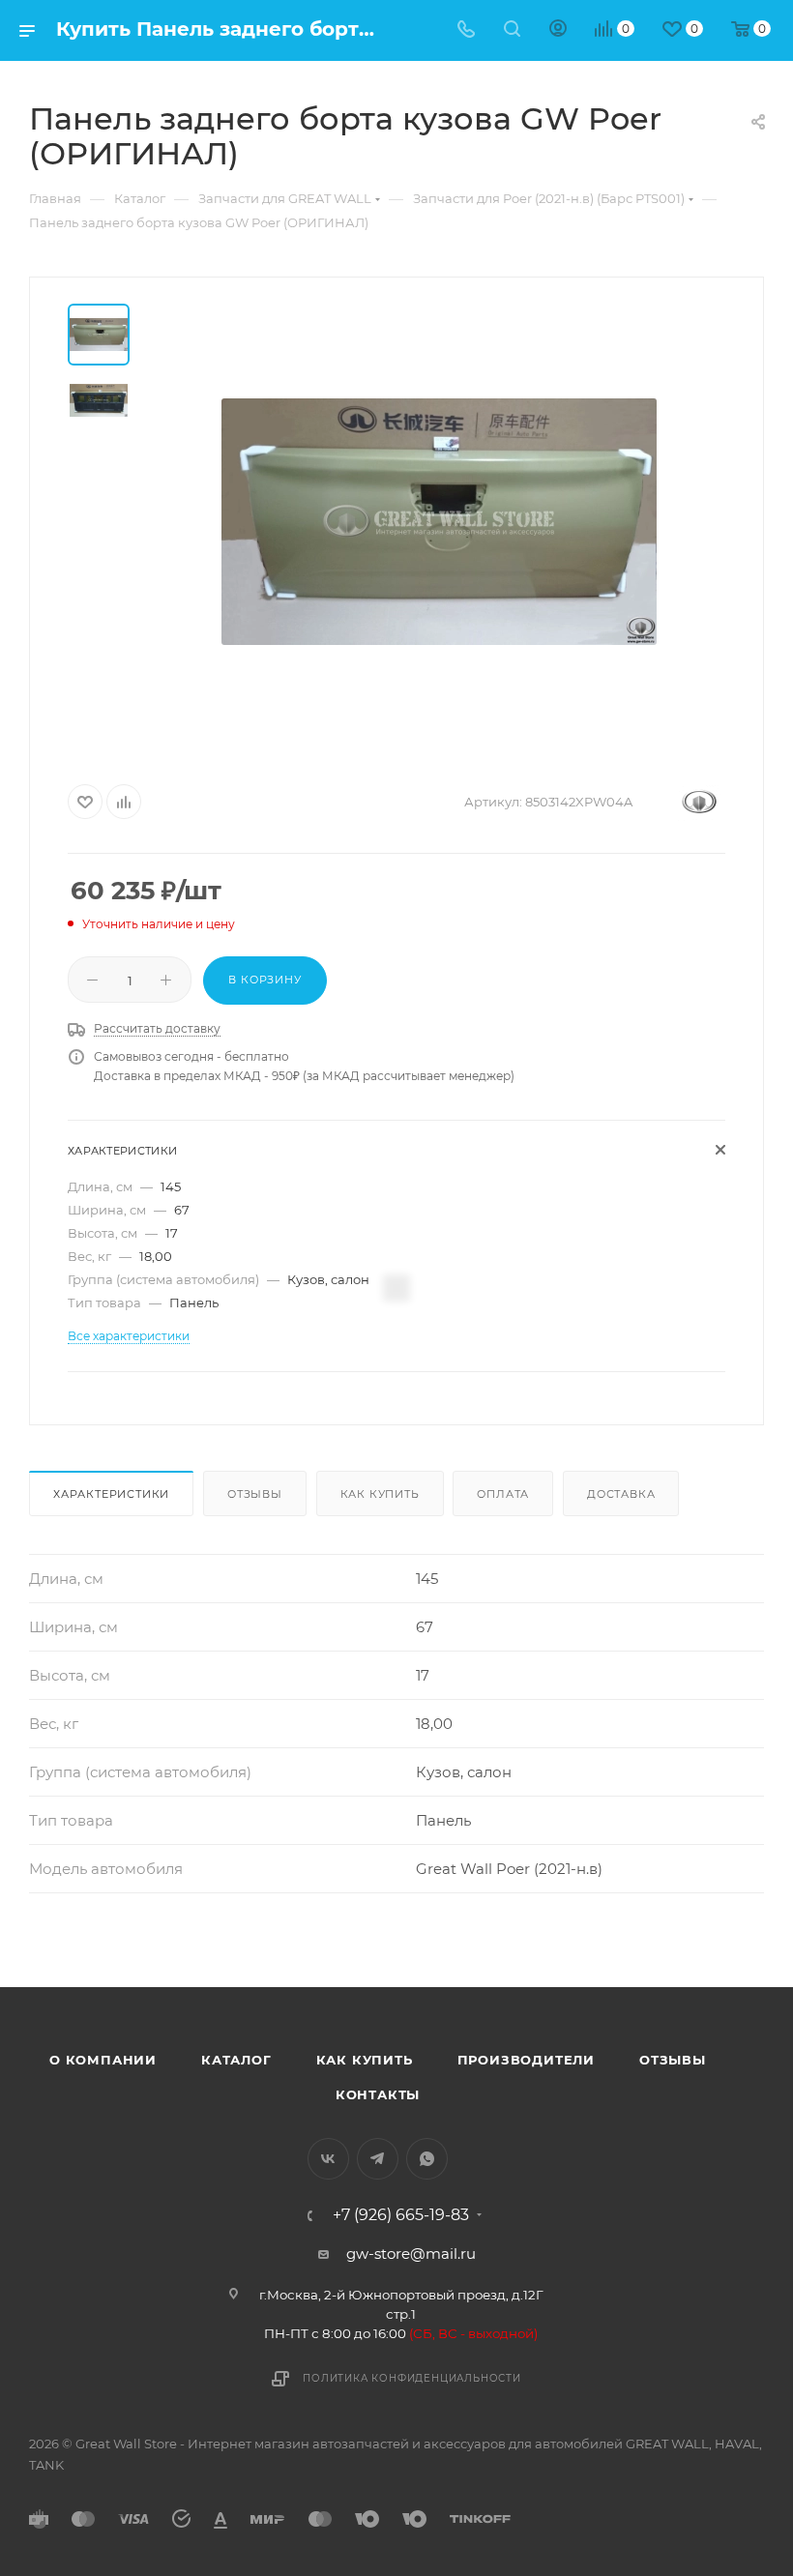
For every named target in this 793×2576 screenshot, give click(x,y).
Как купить (380, 1494)
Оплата (503, 1494)
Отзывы (255, 1494)
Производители (526, 2060)
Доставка (621, 1494)
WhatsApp (427, 2159)
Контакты (378, 2094)
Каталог (236, 2060)
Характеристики (111, 1494)
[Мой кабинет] (558, 30)
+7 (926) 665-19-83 (401, 2215)
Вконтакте (328, 2159)
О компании (103, 2060)
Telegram (378, 2159)
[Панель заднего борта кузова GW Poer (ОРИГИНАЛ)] (439, 521)
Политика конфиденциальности (412, 2378)
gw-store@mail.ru (411, 2254)
